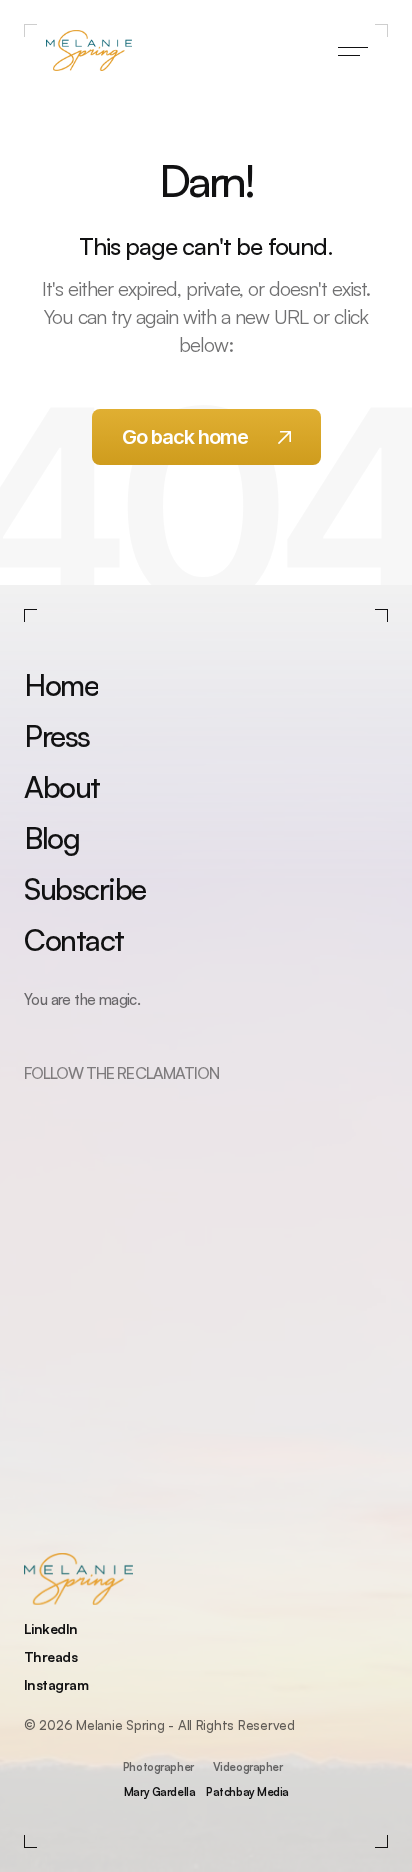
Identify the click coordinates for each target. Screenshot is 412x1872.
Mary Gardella (159, 1791)
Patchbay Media (247, 1791)
